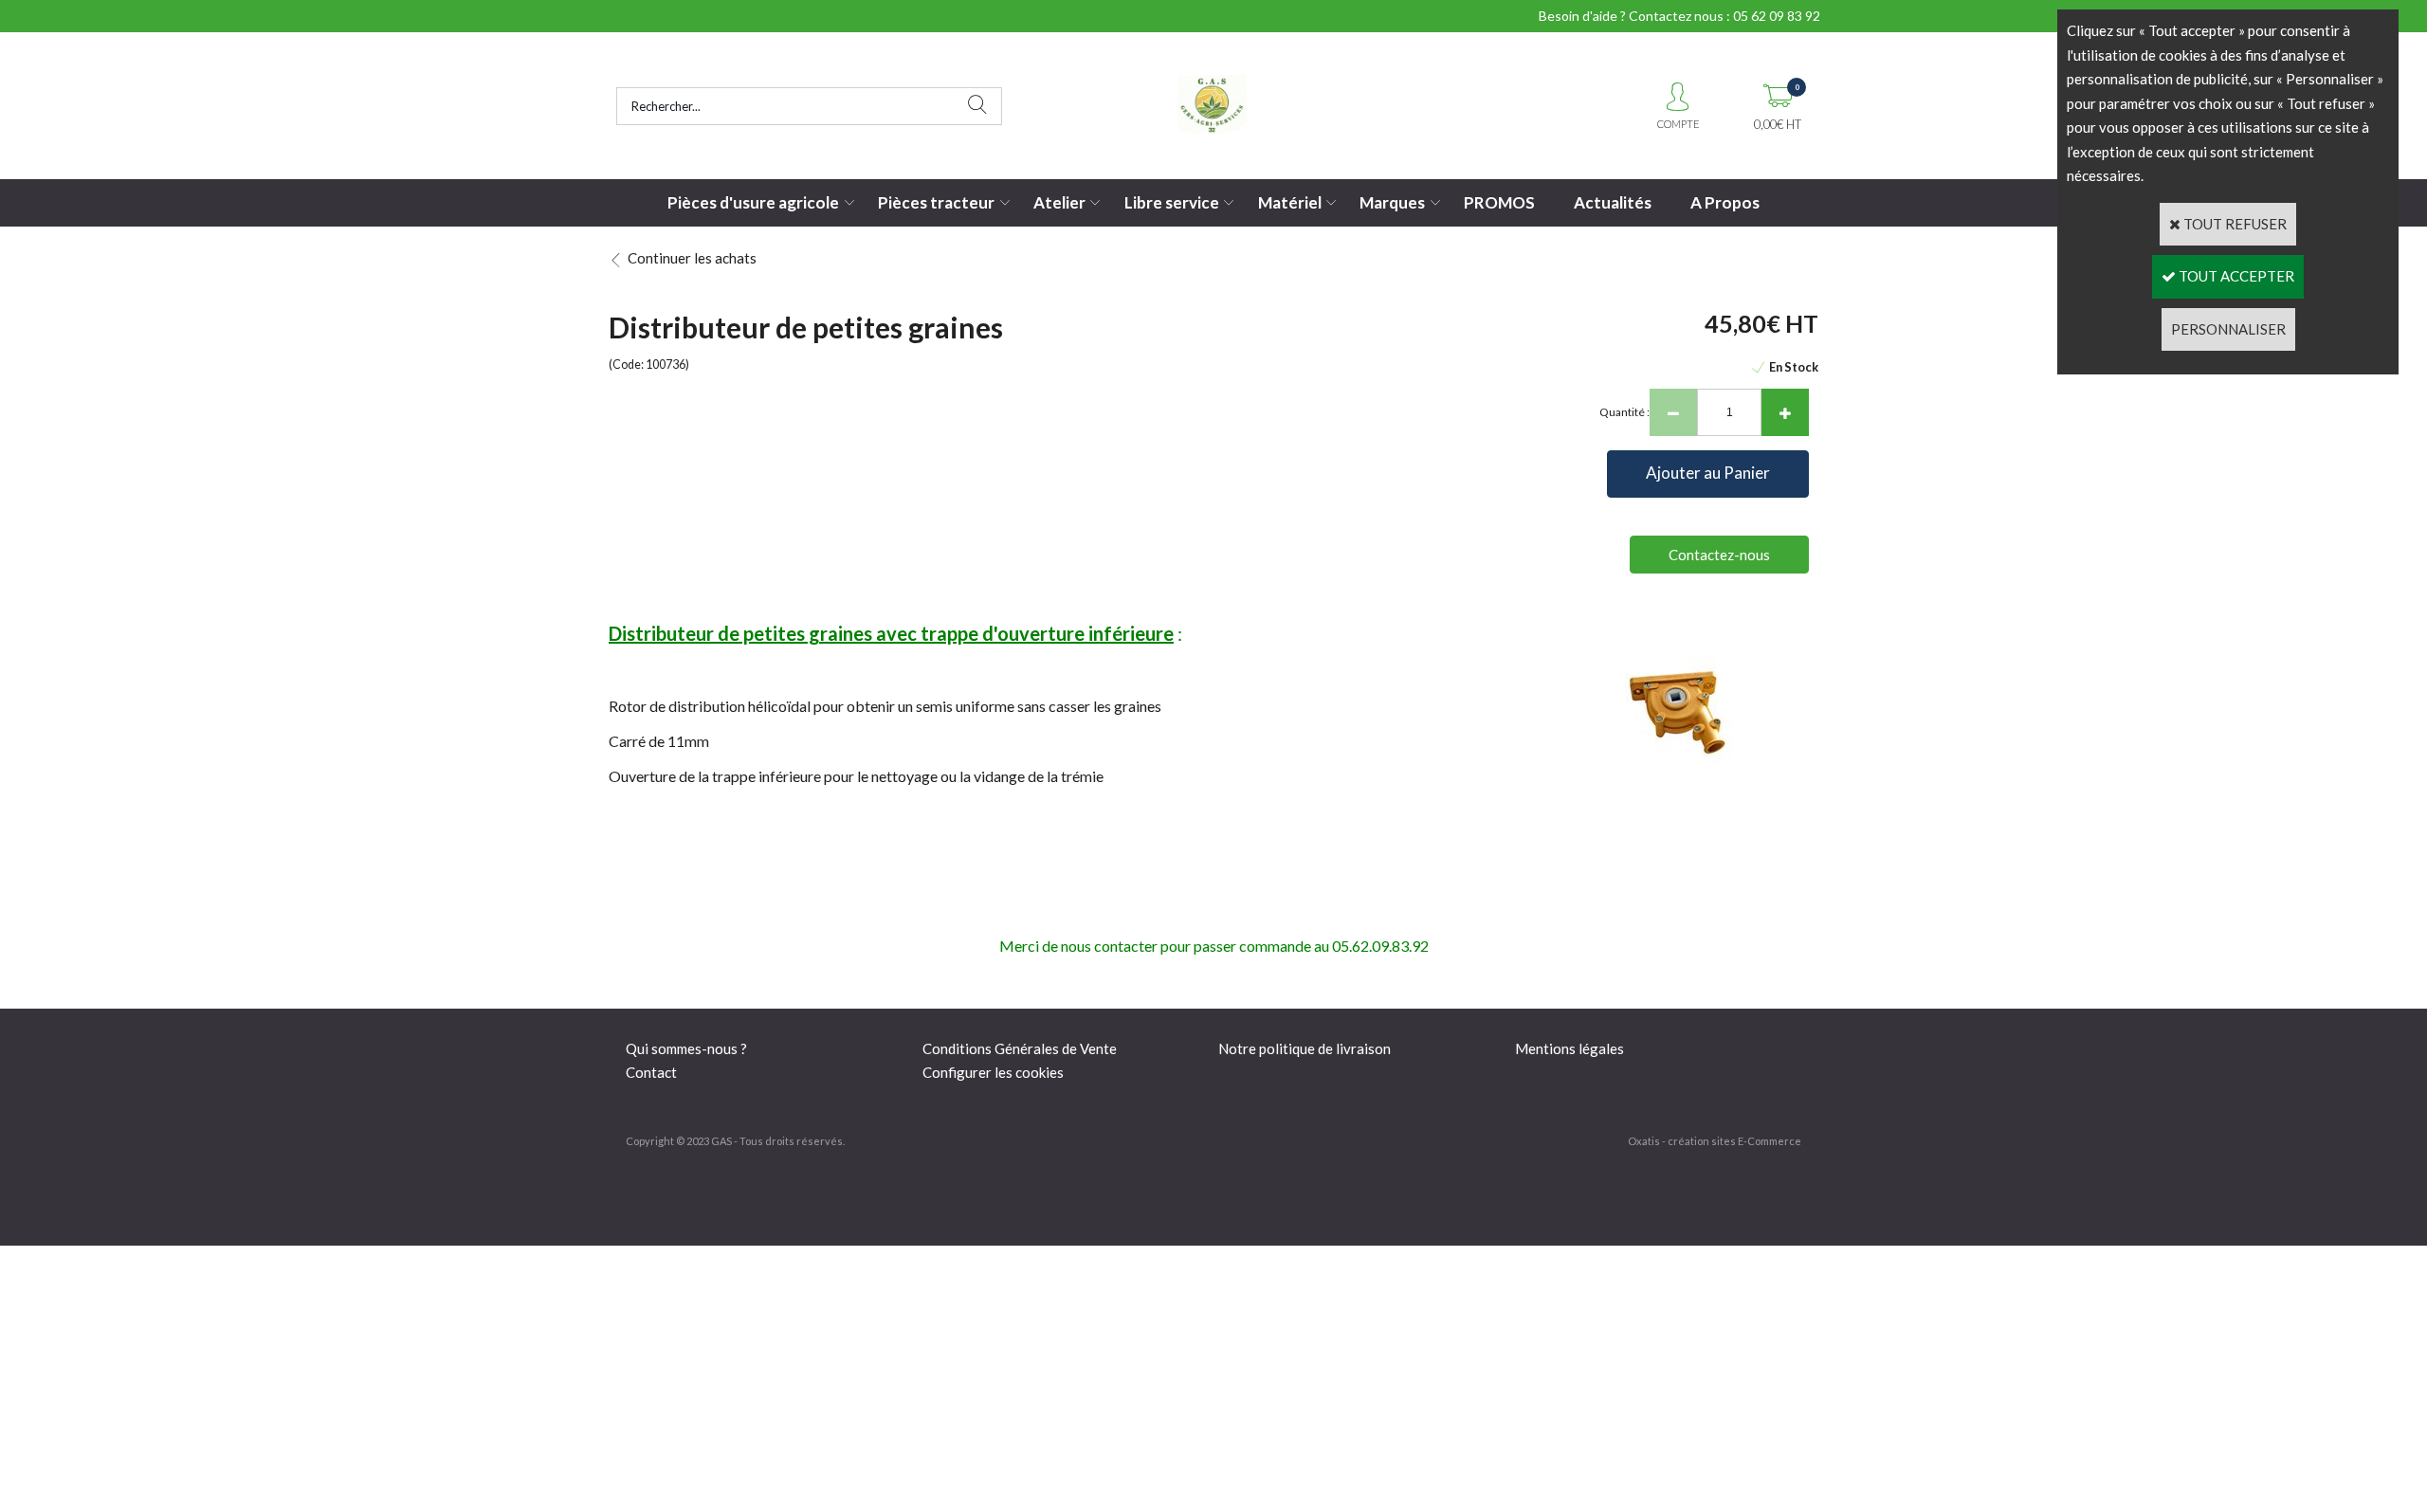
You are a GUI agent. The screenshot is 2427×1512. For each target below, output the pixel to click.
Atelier (1059, 202)
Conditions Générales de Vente (1020, 1048)
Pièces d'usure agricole (753, 202)
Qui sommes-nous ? (686, 1048)
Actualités (1613, 202)
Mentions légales (1569, 1048)
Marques (1392, 202)
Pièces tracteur (936, 202)
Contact (651, 1072)
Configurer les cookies (993, 1072)
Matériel (1290, 202)
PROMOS (1499, 202)
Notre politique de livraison (1305, 1048)
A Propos (1725, 202)
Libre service (1172, 202)
